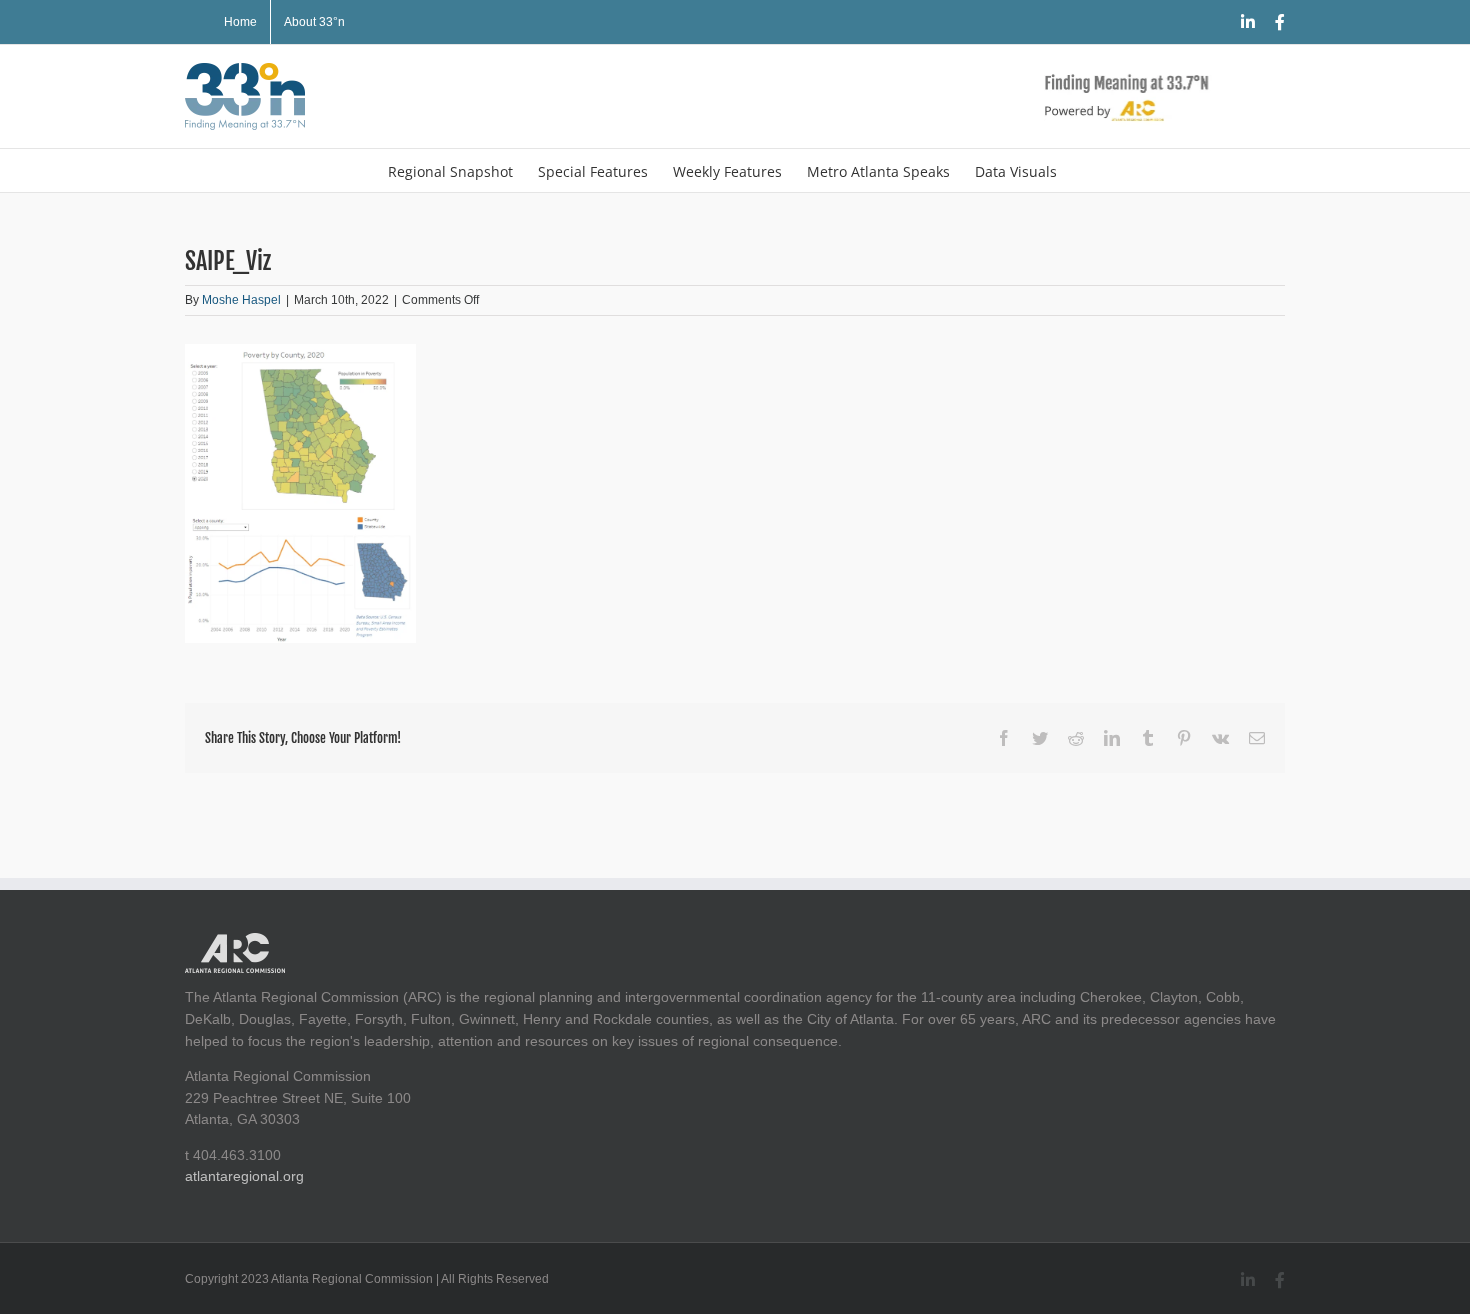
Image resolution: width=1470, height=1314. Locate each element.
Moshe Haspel (241, 300)
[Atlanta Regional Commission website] (235, 943)
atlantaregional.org (244, 1176)
